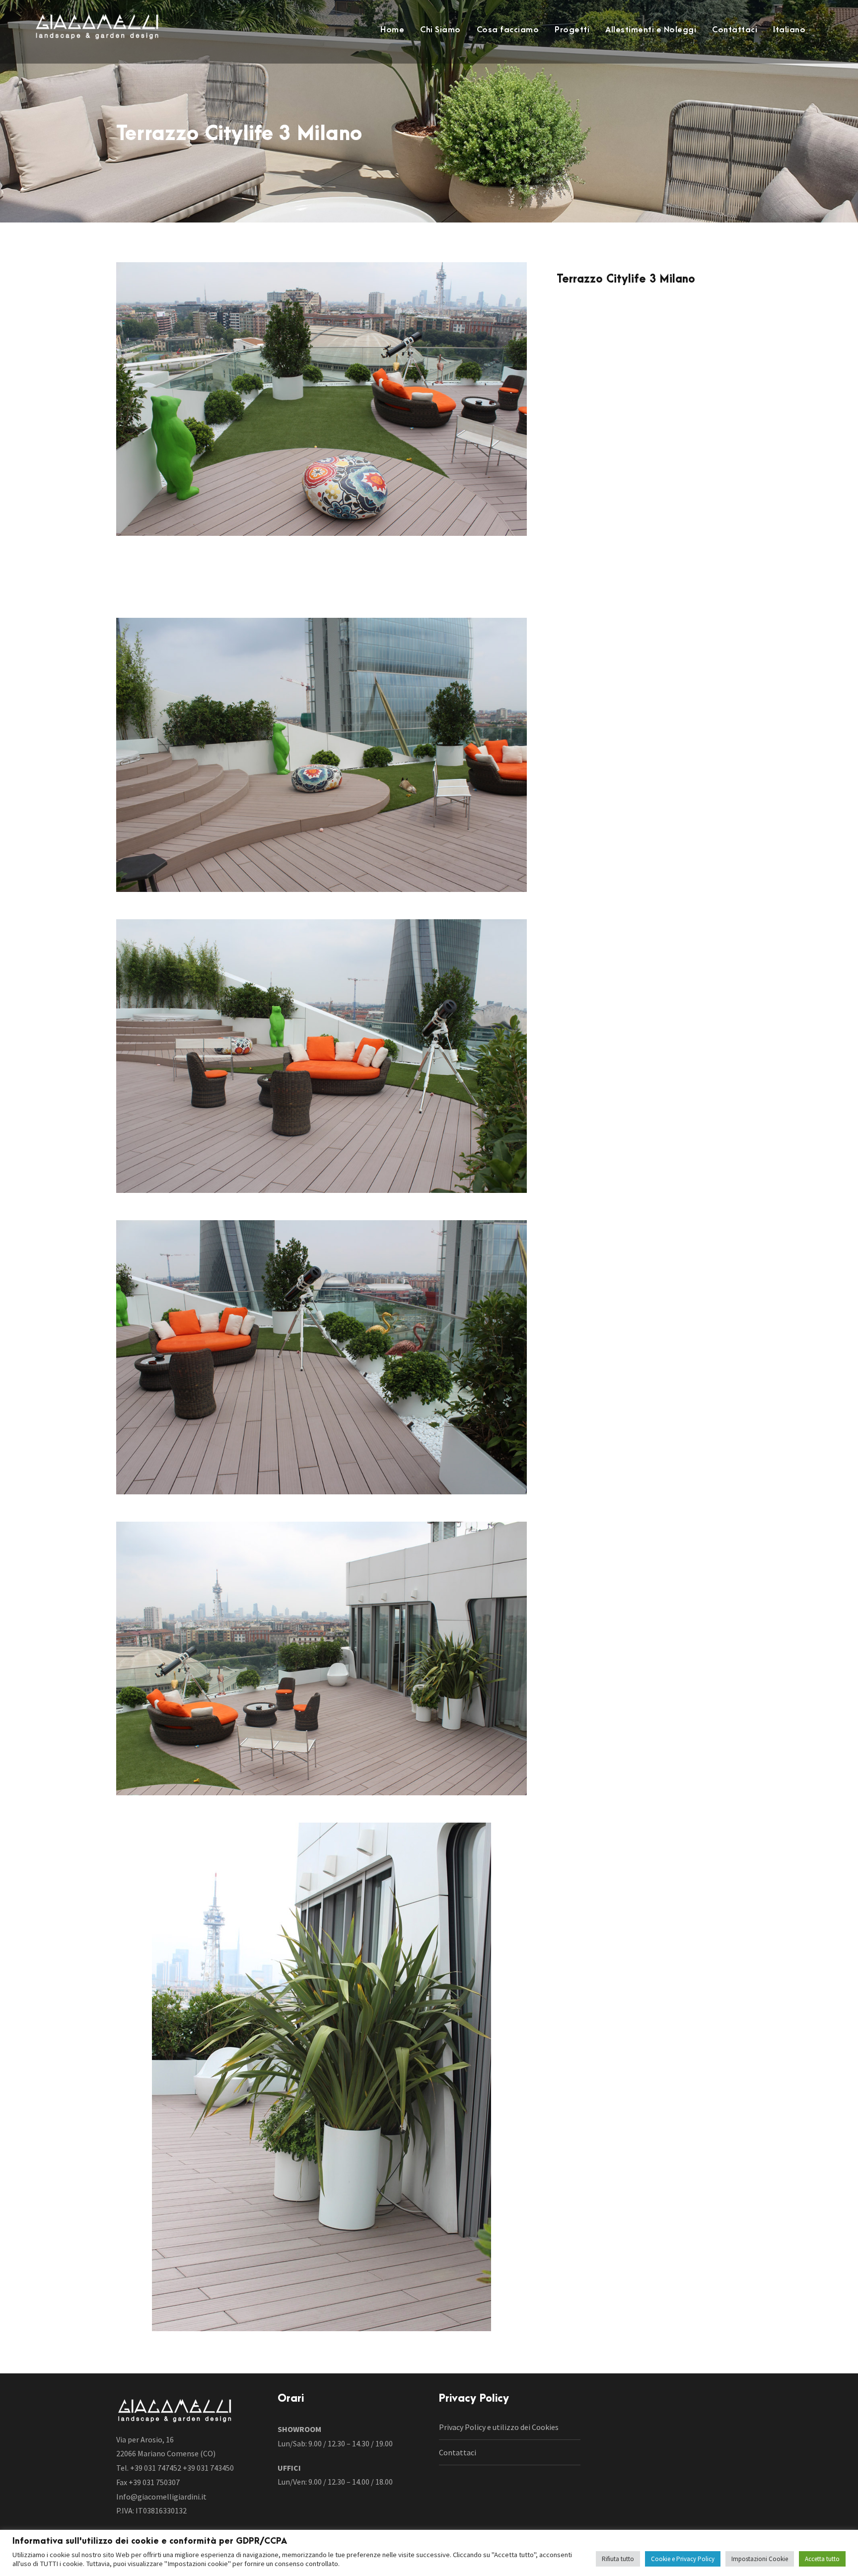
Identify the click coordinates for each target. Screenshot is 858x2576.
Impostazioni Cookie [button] (760, 2559)
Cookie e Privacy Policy (683, 2559)
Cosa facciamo (508, 30)
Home (392, 30)
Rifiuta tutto (618, 2559)
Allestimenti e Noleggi (651, 30)
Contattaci (735, 30)
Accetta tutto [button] (822, 2559)
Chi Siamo (440, 30)
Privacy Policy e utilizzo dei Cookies (499, 2427)
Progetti (572, 30)
